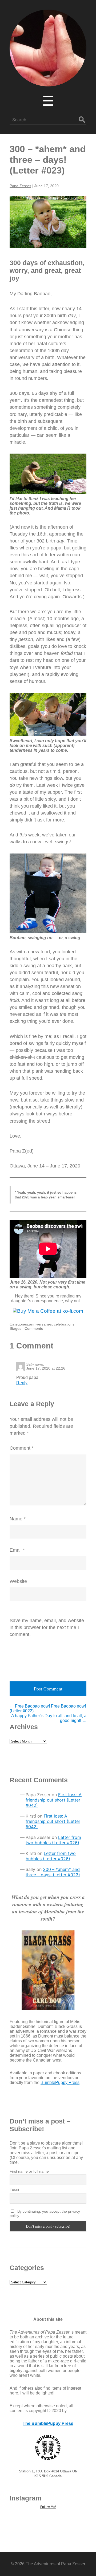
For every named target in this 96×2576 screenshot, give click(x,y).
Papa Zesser (20, 186)
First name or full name (29, 2171)
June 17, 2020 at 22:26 (46, 1368)
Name (18, 1519)
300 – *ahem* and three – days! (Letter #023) (48, 160)
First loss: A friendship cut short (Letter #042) (54, 1800)
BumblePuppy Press (60, 2083)
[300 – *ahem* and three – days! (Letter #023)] (48, 222)
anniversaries (40, 1324)
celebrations (64, 1324)
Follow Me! (48, 2507)
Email (17, 1550)
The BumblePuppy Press (48, 2423)
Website (18, 1581)
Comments (34, 1328)
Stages (15, 1328)
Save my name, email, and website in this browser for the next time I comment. (47, 1627)
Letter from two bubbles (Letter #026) (53, 1840)
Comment (22, 1448)
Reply (22, 1383)
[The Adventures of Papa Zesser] (48, 83)
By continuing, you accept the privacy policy (45, 2213)
